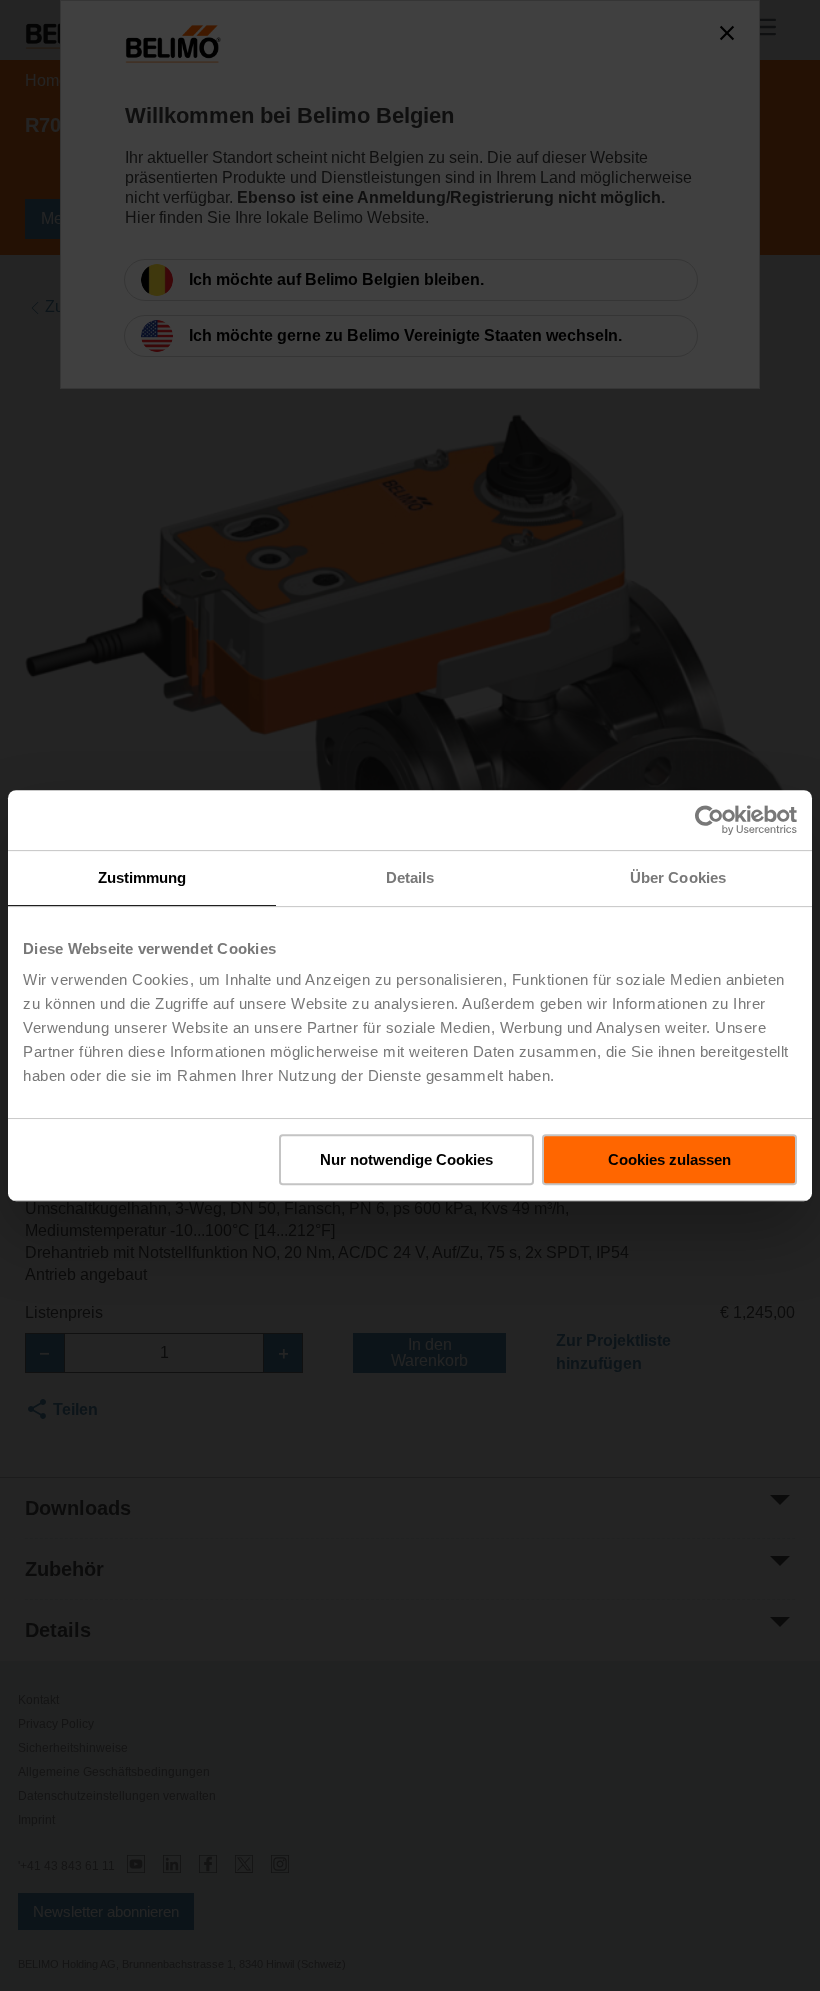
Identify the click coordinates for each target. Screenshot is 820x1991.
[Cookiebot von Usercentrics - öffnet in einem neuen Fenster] (709, 820)
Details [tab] (410, 877)
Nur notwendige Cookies (406, 1159)
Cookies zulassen (669, 1159)
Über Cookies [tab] (678, 877)
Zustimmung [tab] (142, 877)
